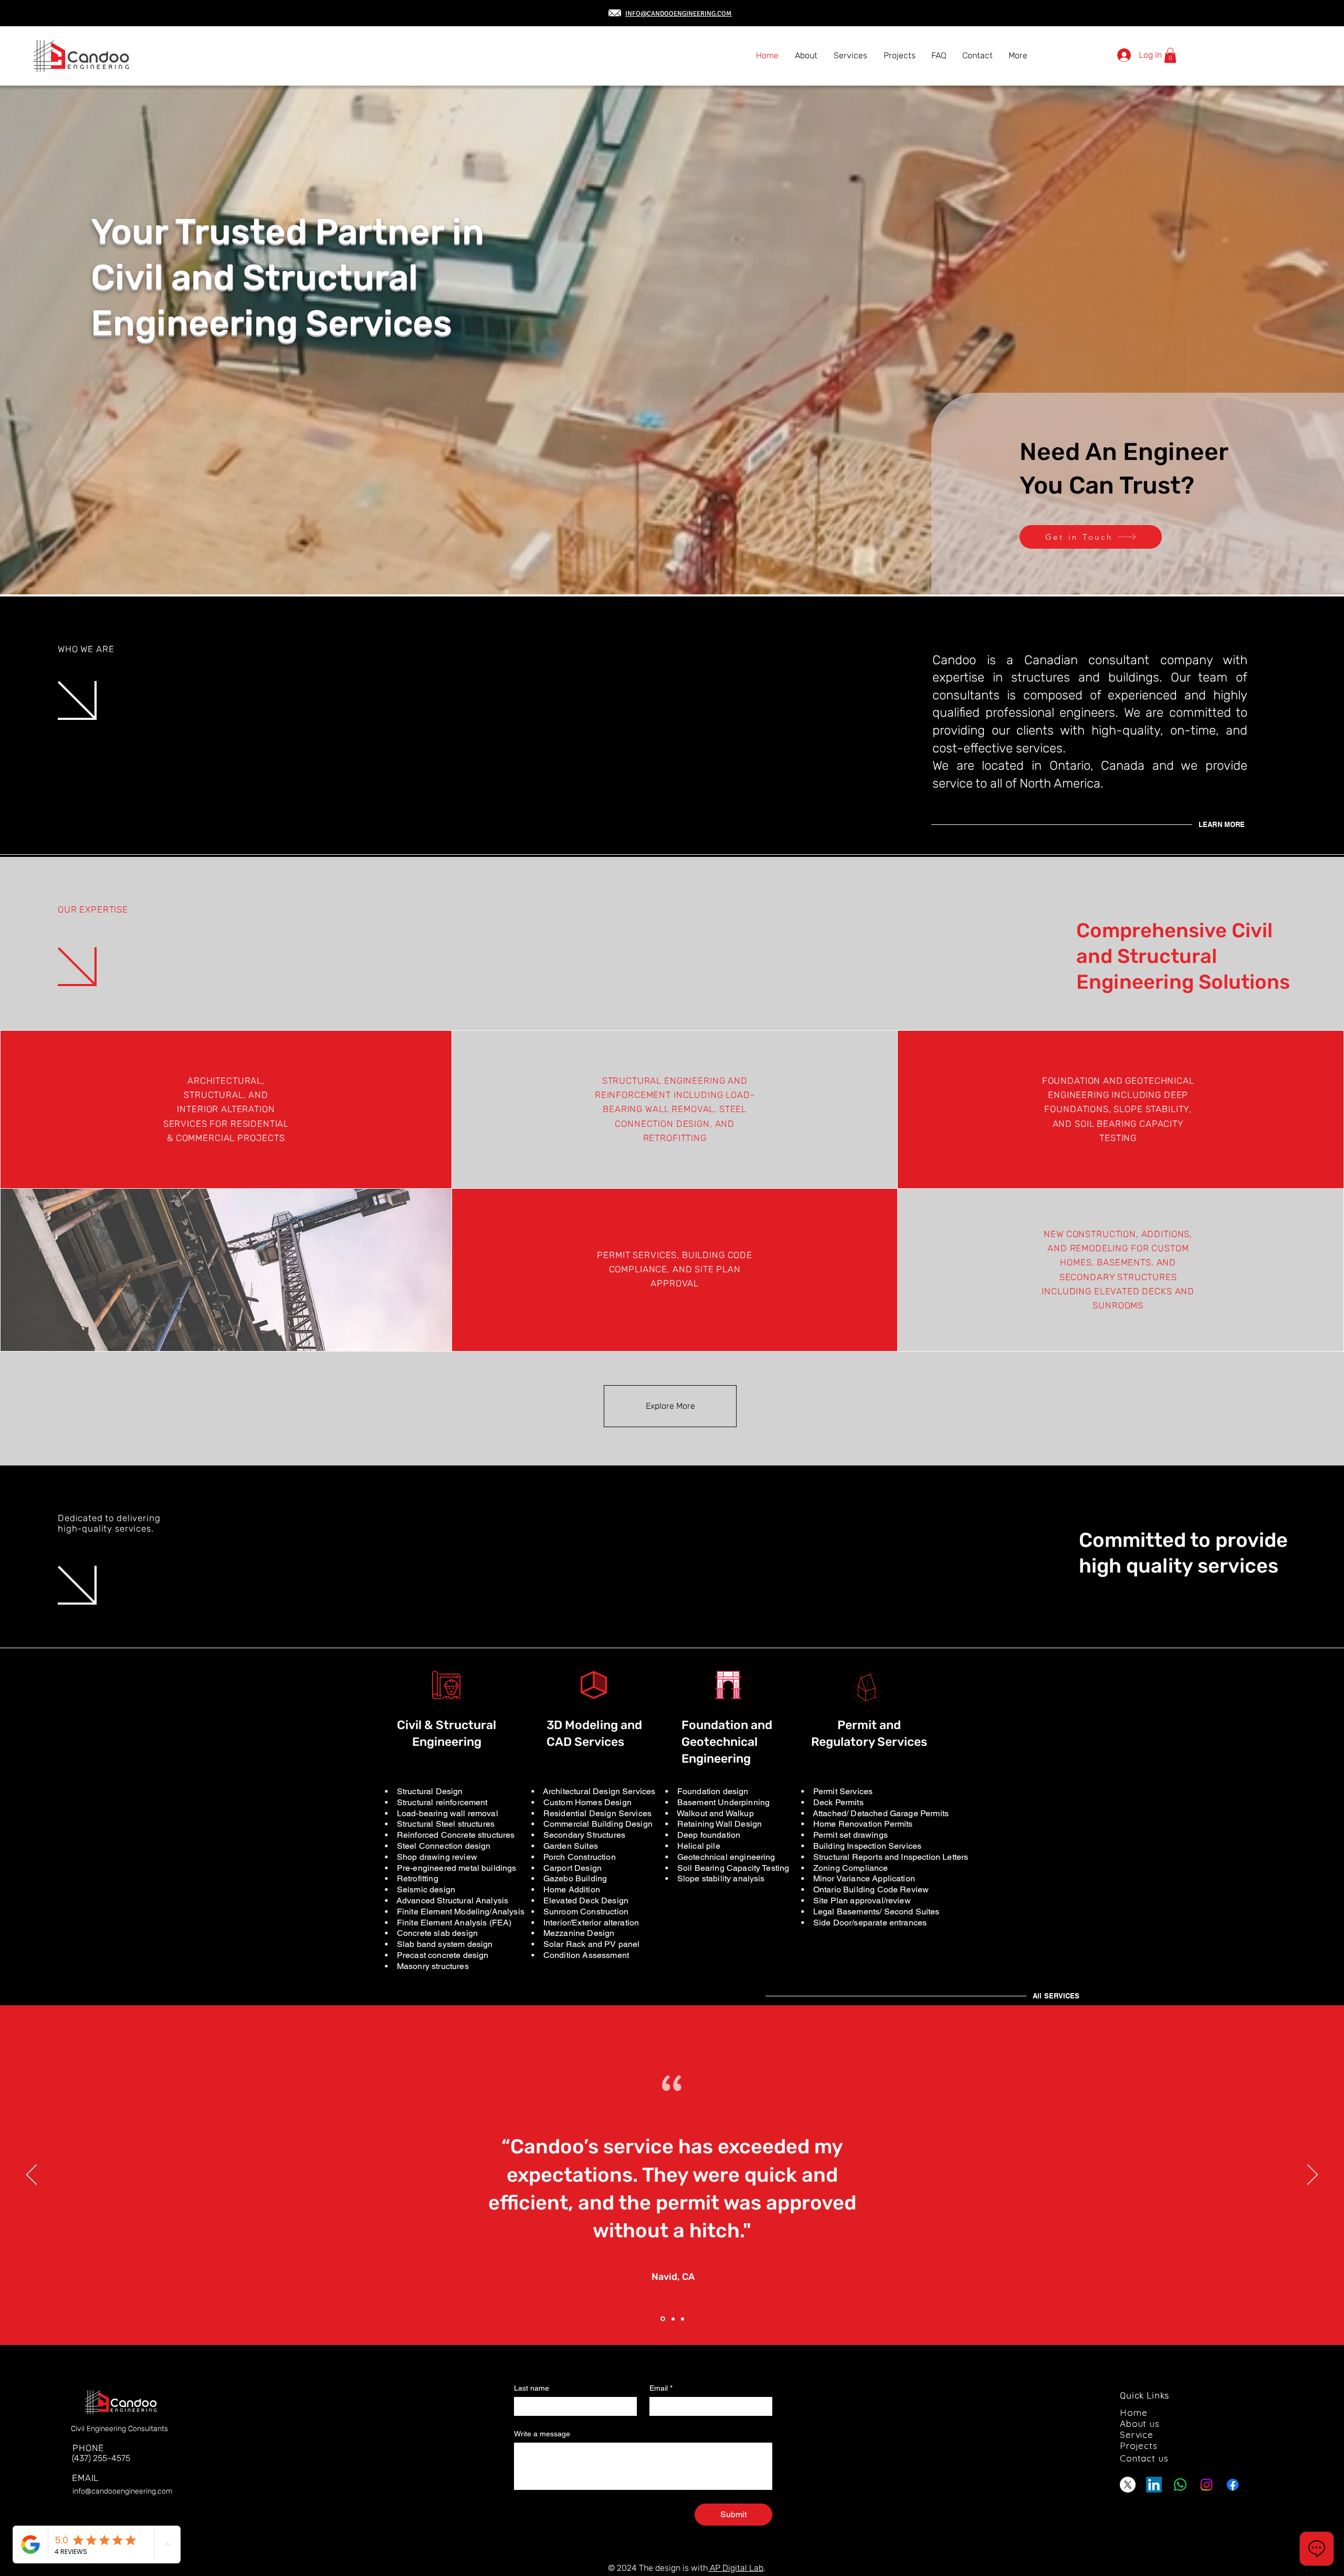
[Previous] (31, 2175)
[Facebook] (1233, 2485)
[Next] (1312, 2175)
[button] (1170, 55)
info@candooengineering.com (122, 2491)
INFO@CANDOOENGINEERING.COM (679, 14)
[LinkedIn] (1154, 2485)
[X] (1128, 2485)
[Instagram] (1206, 2485)
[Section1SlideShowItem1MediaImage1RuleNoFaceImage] (662, 2319)
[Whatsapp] (1180, 2485)
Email (661, 2388)
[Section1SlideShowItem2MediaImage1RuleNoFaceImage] (671, 2319)
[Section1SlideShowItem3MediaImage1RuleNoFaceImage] (682, 2319)
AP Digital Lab (736, 2568)
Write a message (542, 2434)
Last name (532, 2388)
